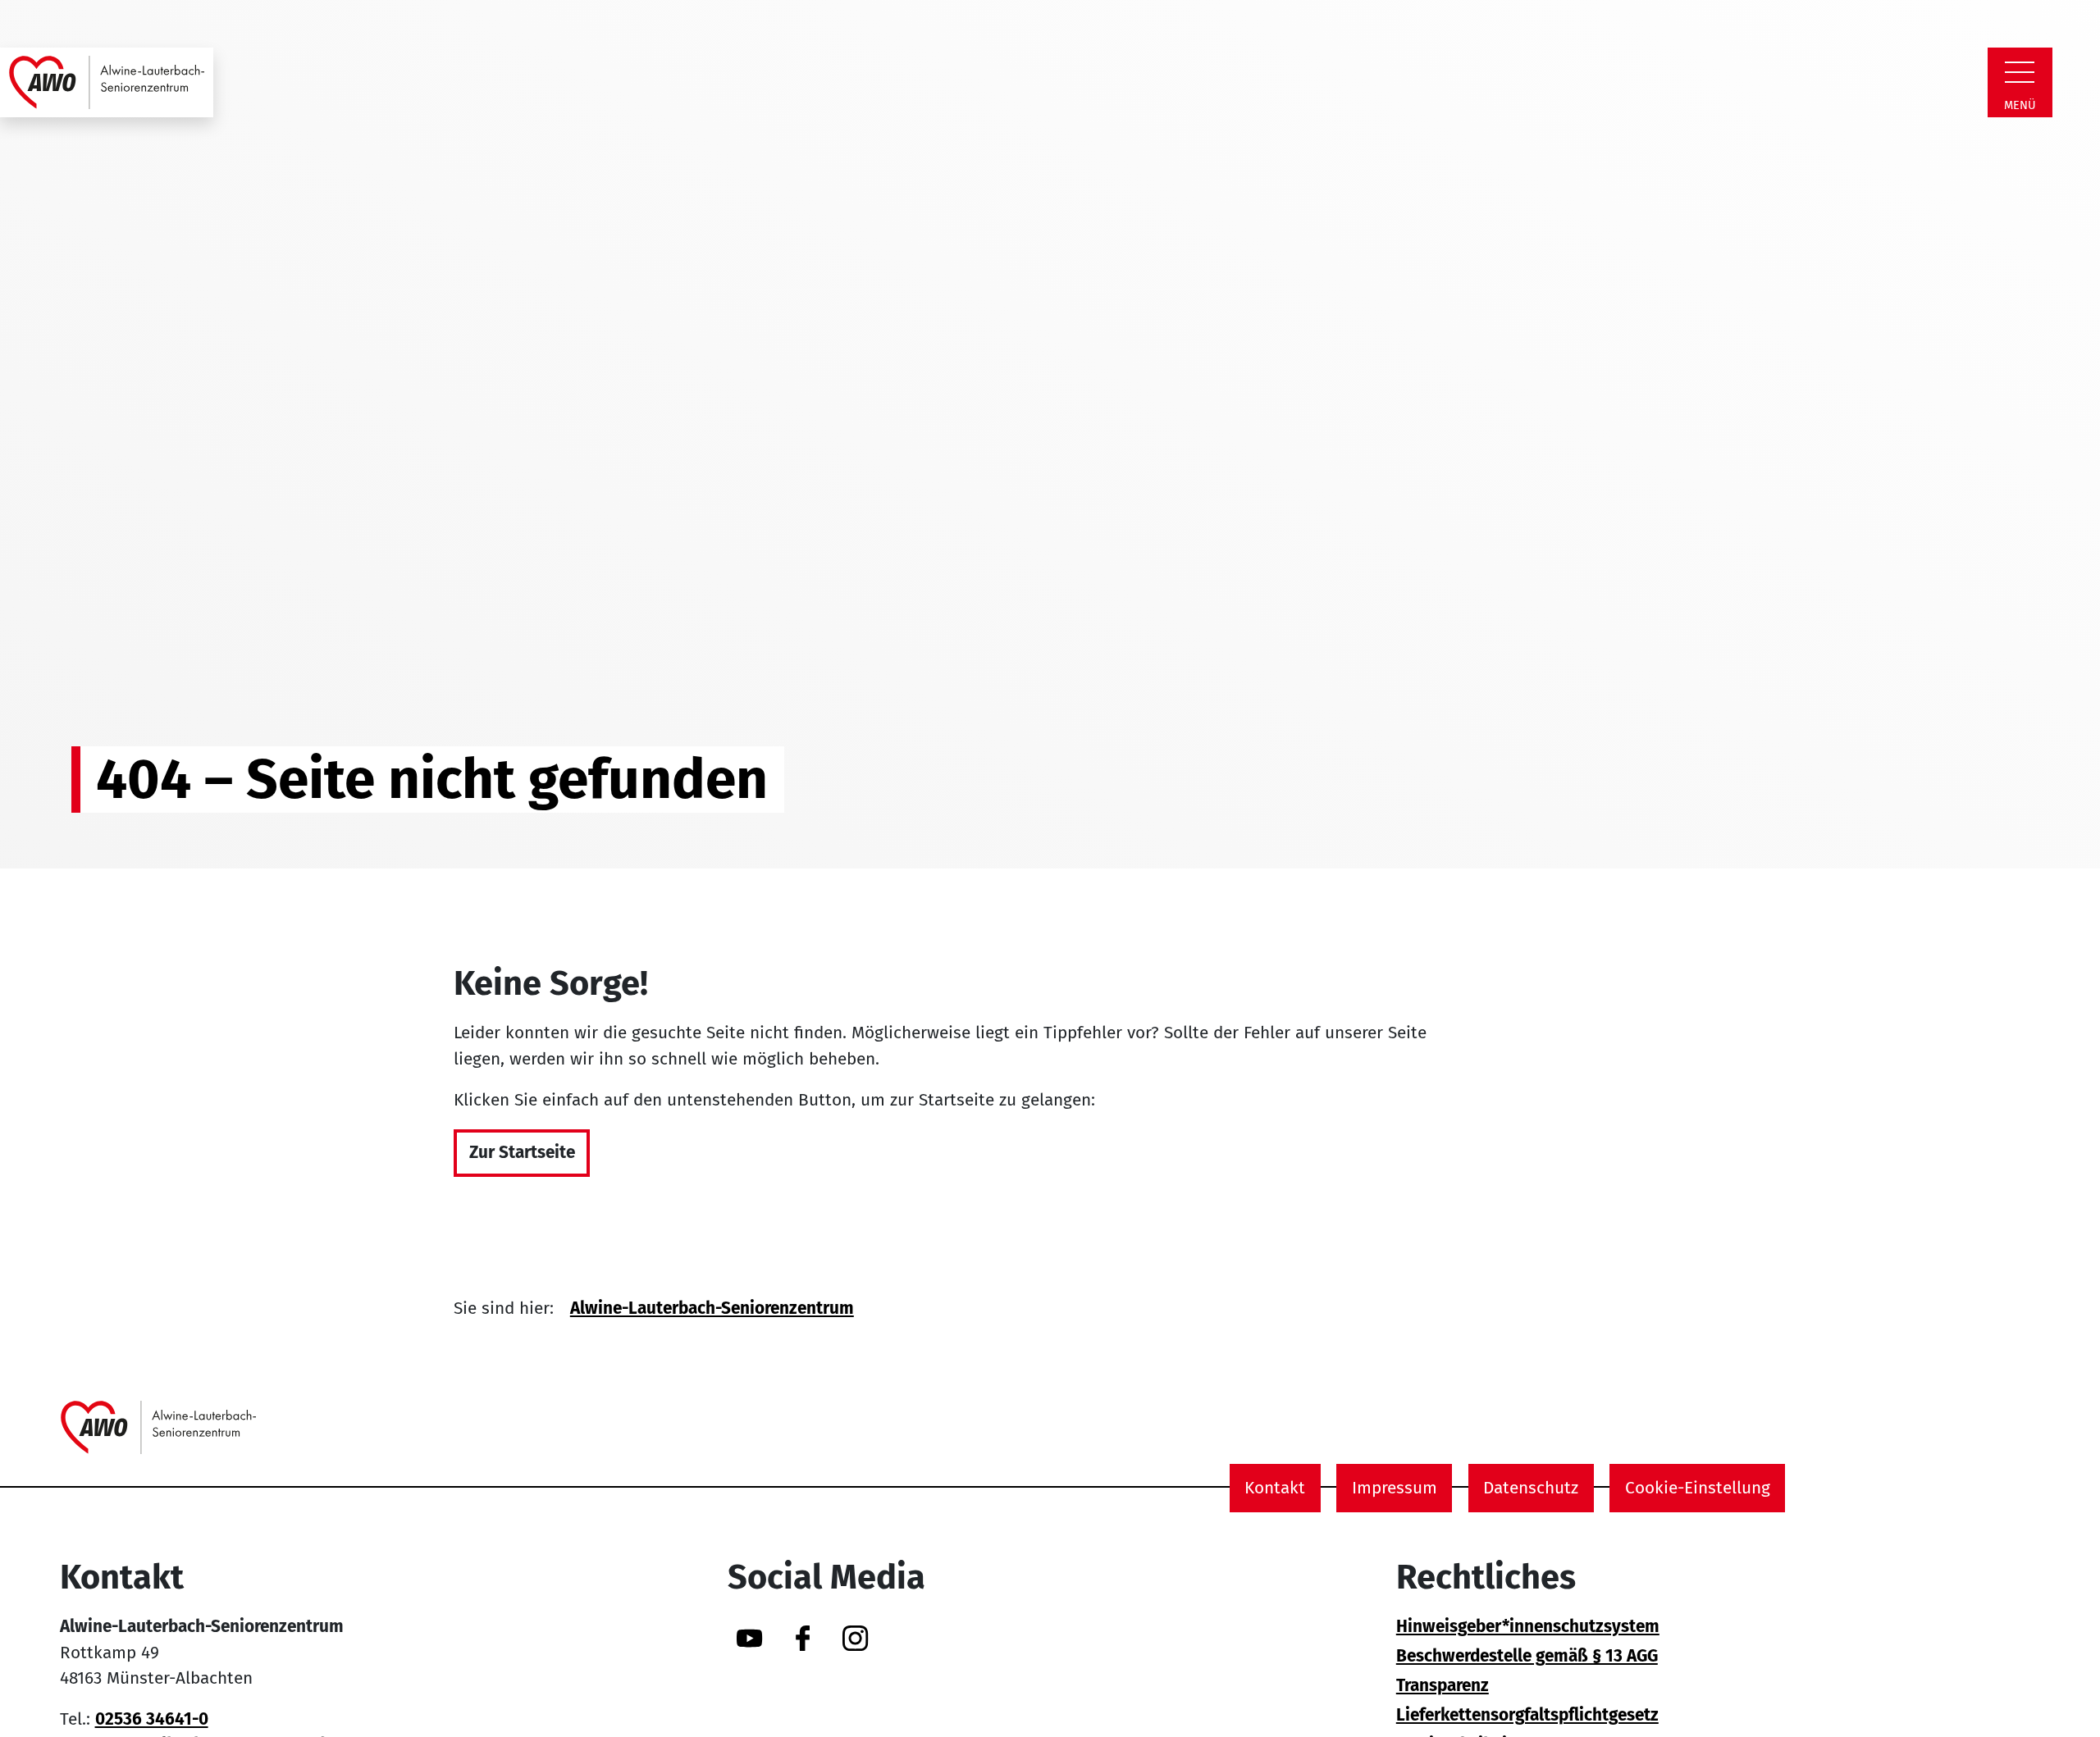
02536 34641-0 (152, 1719)
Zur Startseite (522, 1153)
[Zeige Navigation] (2020, 72)
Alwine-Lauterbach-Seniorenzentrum (712, 1308)
